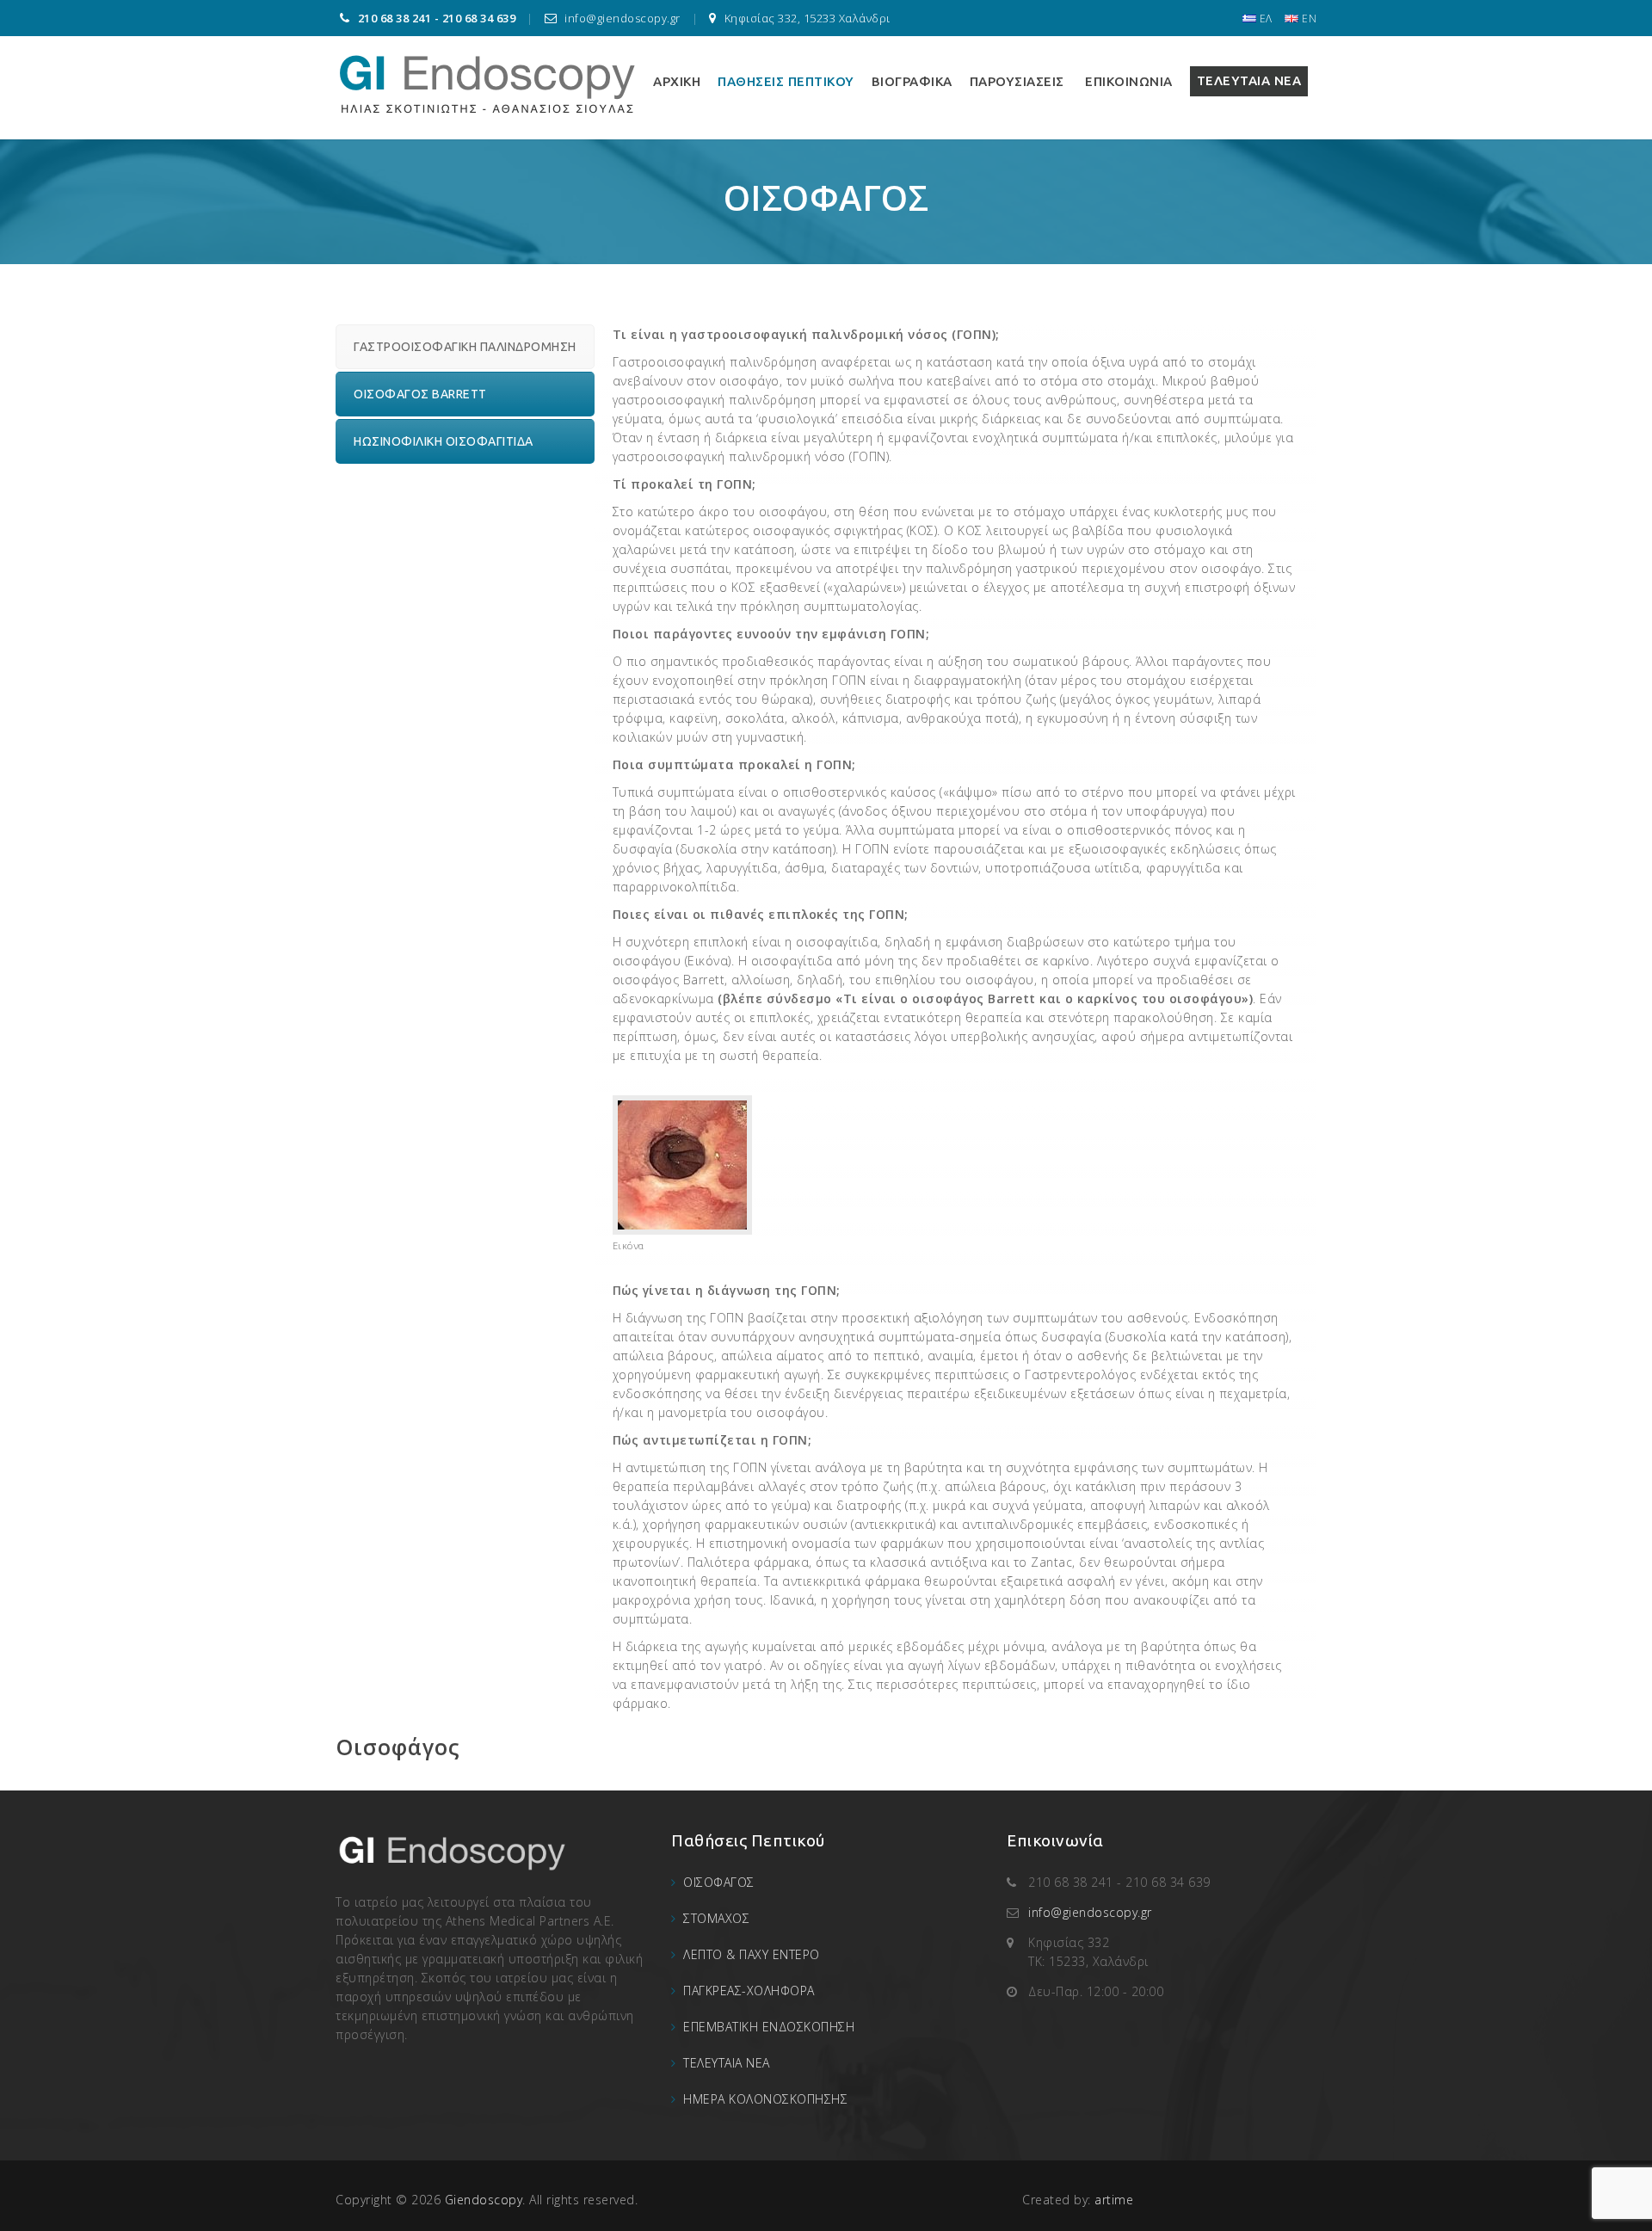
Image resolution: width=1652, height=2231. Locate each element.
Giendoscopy (484, 2200)
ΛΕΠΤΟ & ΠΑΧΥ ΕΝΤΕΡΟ (752, 1954)
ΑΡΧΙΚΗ (677, 81)
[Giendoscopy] (487, 81)
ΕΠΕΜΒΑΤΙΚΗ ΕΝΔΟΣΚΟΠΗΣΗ (769, 2027)
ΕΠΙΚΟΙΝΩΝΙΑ (1127, 81)
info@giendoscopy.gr (1090, 1912)
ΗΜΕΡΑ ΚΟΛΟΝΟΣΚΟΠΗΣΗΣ (765, 2099)
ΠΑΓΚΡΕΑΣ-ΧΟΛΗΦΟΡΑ (749, 1991)
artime (1114, 2200)
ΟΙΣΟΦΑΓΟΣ (719, 1882)
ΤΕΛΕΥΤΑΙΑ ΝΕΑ (1249, 80)
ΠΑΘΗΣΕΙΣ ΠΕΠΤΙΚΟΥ (786, 81)
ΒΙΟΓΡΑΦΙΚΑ (912, 81)
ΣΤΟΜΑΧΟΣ (716, 1918)
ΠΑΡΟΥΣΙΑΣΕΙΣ (1017, 81)
